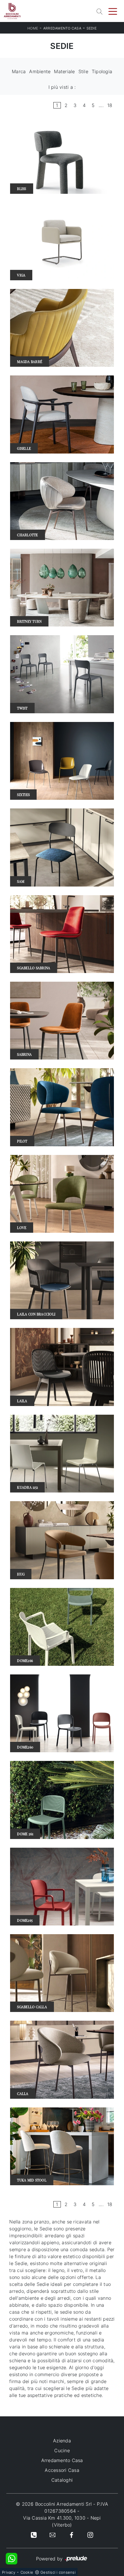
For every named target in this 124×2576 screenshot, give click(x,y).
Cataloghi (62, 2480)
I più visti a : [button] (62, 87)
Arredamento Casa (62, 28)
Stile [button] (83, 71)
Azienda (62, 2441)
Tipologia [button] (102, 71)
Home (33, 28)
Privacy (9, 2572)
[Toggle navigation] (113, 11)
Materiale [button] (64, 71)
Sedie (92, 28)
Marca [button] (19, 71)
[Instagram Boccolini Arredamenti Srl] (90, 2535)
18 (110, 105)
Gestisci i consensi (58, 2572)
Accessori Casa (62, 2470)
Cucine (62, 2450)
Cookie (27, 2572)
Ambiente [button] (40, 71)
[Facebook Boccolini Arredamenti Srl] (72, 2535)
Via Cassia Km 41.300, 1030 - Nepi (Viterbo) (62, 2521)
